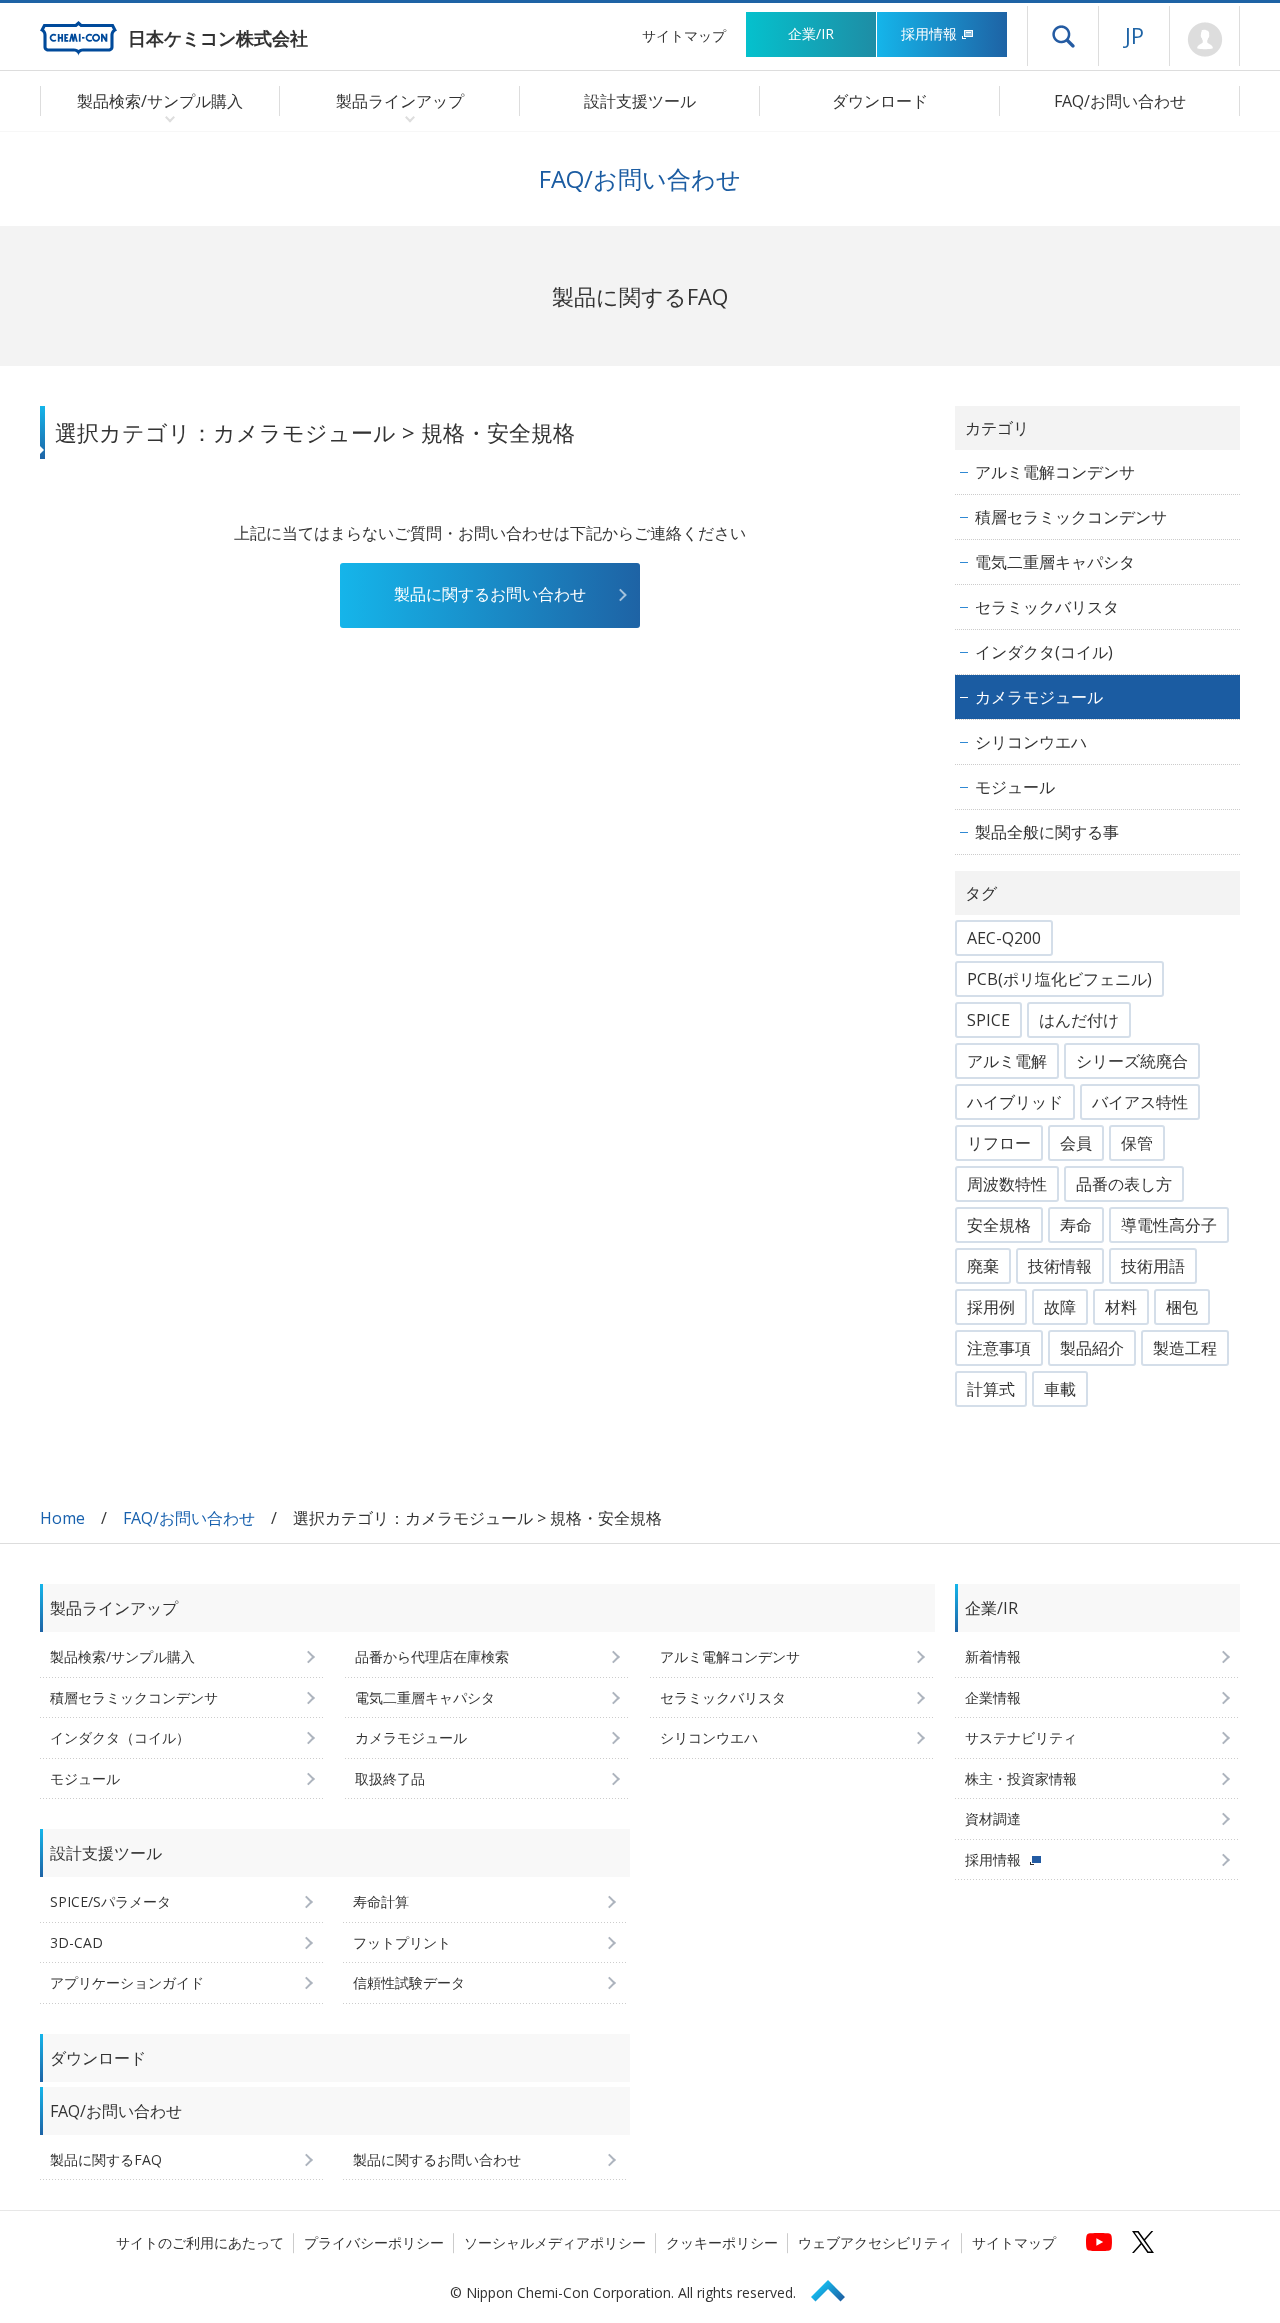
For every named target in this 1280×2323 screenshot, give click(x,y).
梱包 (1182, 1307)
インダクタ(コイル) (1044, 652)
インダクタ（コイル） (120, 1737)
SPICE (988, 1020)
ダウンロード (880, 101)
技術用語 (1153, 1266)
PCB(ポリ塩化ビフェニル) (1059, 979)
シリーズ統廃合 (1132, 1061)
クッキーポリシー (722, 2242)
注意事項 (999, 1348)
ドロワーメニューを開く (1063, 36)
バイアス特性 (1140, 1102)
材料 (1121, 1307)
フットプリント (402, 1942)
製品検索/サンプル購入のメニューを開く (165, 118)
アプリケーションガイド (127, 1982)
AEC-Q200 (1004, 938)
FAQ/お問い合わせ (1120, 101)
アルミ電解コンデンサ (1055, 472)
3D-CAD (76, 1942)
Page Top (837, 2287)
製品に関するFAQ (106, 2159)
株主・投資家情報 (1021, 1778)
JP (1134, 35)
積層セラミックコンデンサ (1071, 517)
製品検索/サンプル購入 (122, 1656)
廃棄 (983, 1266)
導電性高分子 (1169, 1225)
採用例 (991, 1307)
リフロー (999, 1143)
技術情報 (1060, 1266)
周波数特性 (1007, 1184)
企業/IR (811, 33)
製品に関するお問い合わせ (490, 594)
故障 (1060, 1307)
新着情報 (993, 1656)
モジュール (1015, 787)
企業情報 (993, 1697)
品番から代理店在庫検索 (432, 1656)
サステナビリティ (1021, 1737)
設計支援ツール (640, 101)
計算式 (991, 1389)
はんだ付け (1079, 1020)
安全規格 (999, 1225)
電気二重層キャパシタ (1055, 562)
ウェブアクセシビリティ (875, 2242)
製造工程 (1185, 1348)
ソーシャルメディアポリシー (555, 2242)
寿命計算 (381, 1901)
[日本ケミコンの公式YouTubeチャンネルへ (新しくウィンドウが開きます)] (1099, 2242)
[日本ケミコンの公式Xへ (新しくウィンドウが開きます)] (1143, 2242)
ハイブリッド (1015, 1102)
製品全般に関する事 (1047, 832)
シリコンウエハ (1031, 742)
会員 (1076, 1143)
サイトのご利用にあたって (200, 2242)
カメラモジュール (1039, 697)
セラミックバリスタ (1047, 607)
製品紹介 (1092, 1348)
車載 (1060, 1389)
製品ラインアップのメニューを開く (405, 118)
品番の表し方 (1124, 1184)
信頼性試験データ (409, 1982)
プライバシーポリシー (374, 2242)
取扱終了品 (390, 1778)
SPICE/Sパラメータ (110, 1901)
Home (62, 1518)
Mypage (1204, 40)
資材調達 (993, 1818)
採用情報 (929, 33)
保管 (1137, 1143)
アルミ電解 (1007, 1061)
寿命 (1076, 1225)
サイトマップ (684, 35)
